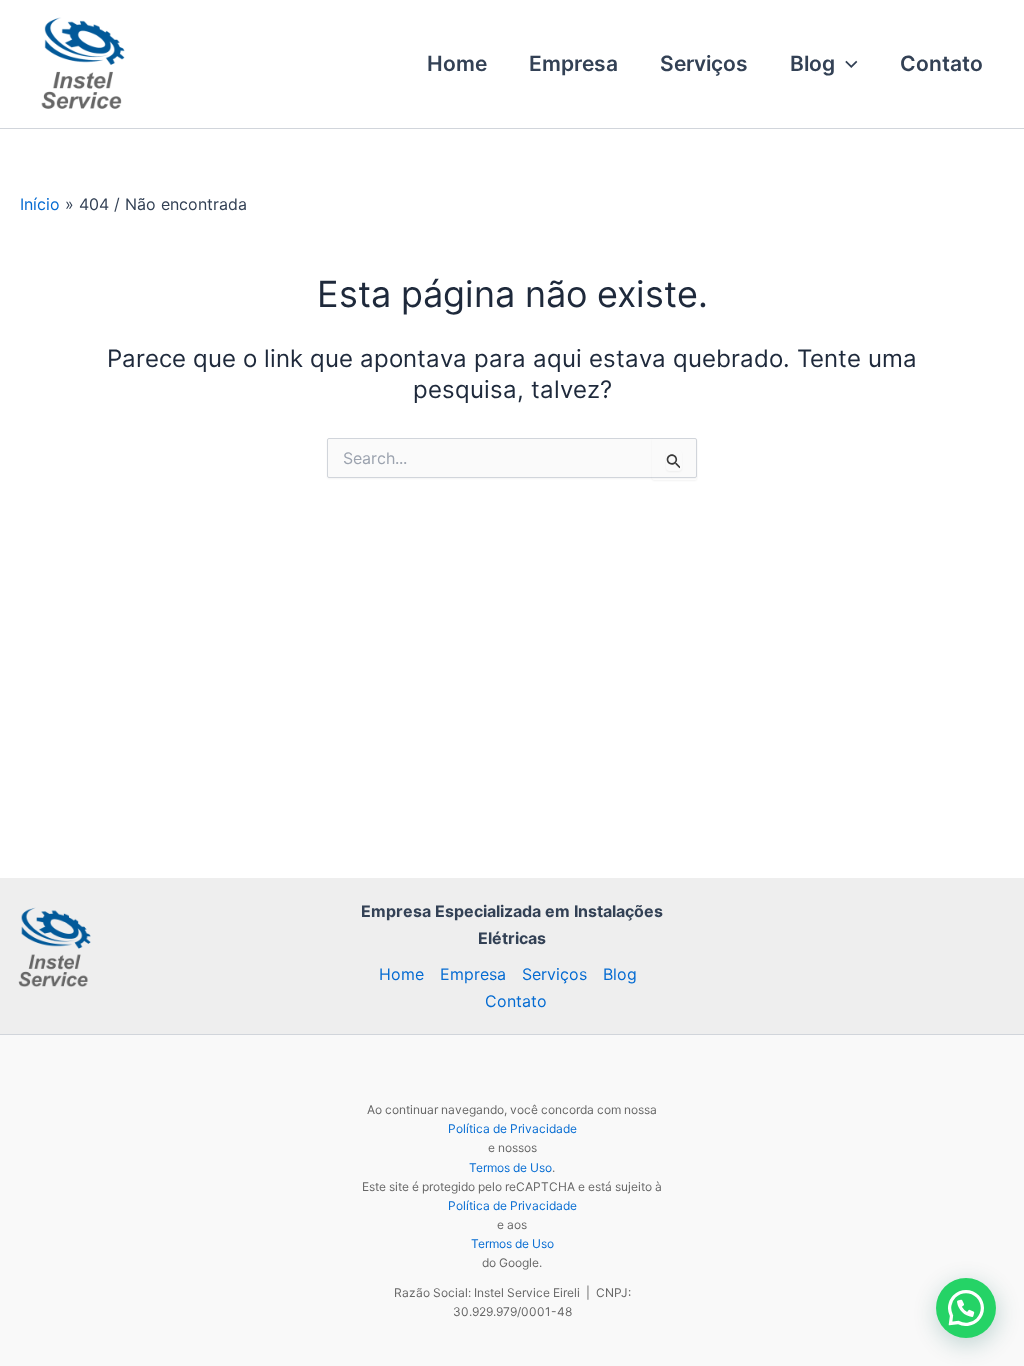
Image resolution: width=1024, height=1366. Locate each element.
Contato (941, 63)
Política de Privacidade (512, 1128)
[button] (846, 64)
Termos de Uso (510, 1167)
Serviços (704, 63)
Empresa (573, 63)
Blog (812, 63)
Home (457, 63)
